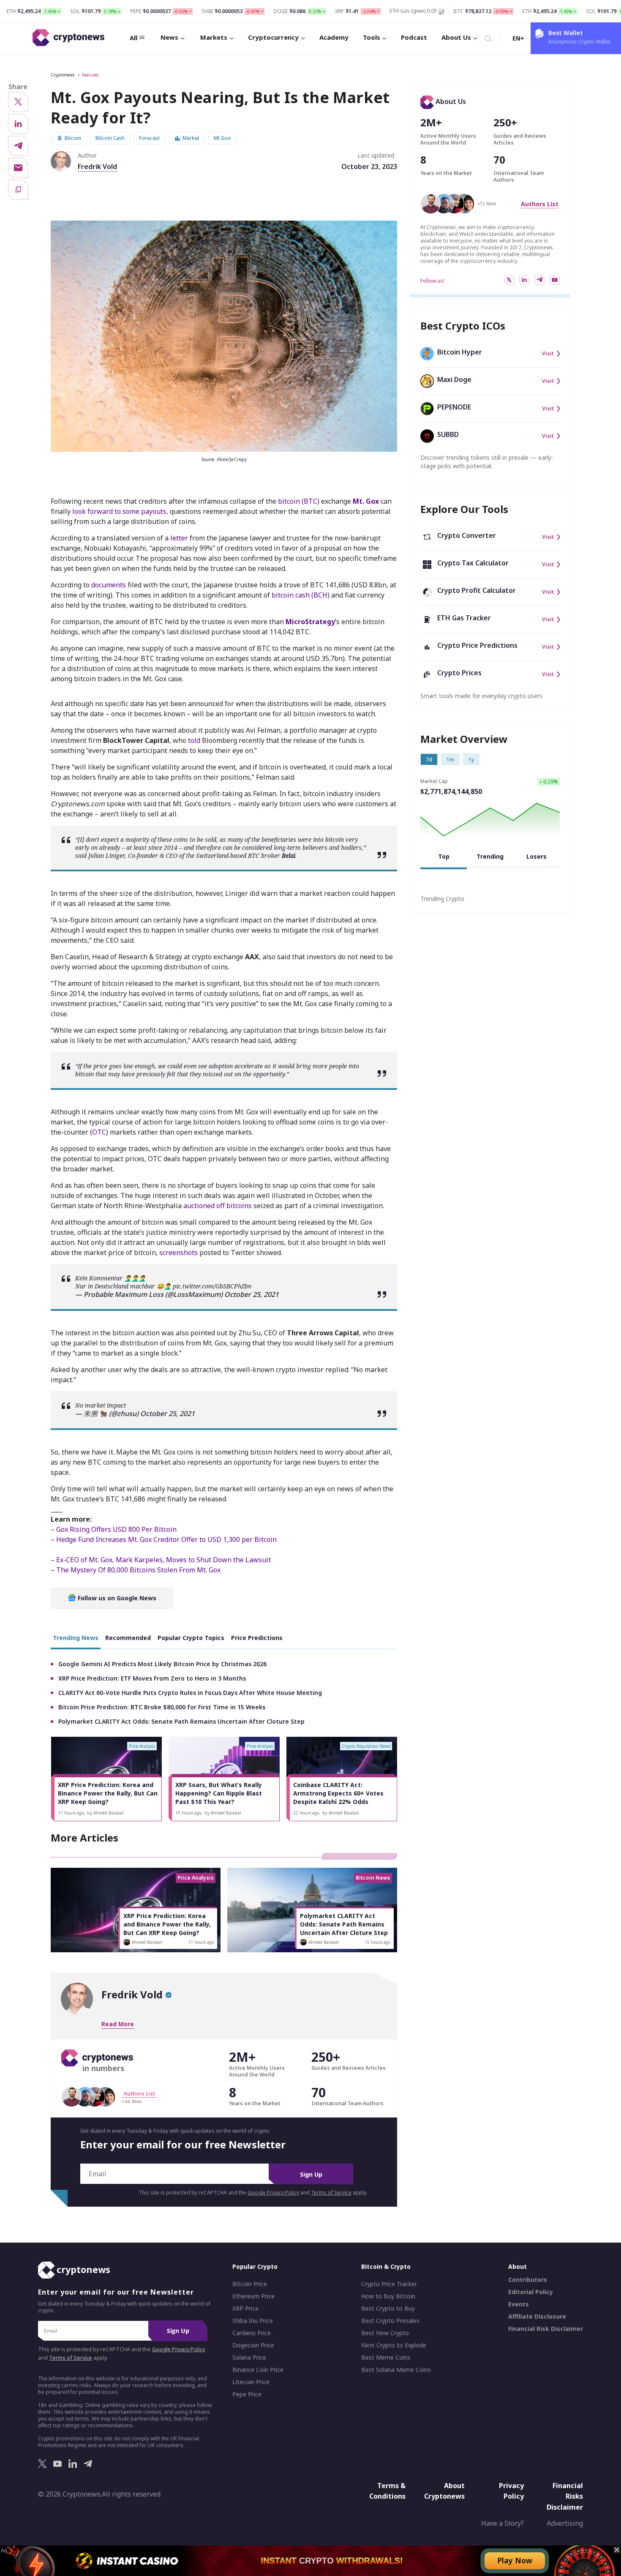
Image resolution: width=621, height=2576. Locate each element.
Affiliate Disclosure (537, 2317)
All (133, 38)
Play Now (515, 2560)
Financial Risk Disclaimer (546, 2329)
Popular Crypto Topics (191, 1638)
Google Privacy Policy (273, 2193)
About (517, 2267)
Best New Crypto (385, 2333)
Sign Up (311, 2174)
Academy (334, 37)
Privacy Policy (511, 2491)
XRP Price (245, 2309)
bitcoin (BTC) (299, 501)
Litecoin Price (251, 2382)
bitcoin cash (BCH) (301, 595)
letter (179, 538)
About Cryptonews (444, 2491)
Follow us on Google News (116, 1598)
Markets (214, 37)
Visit (548, 354)
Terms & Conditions (387, 2491)
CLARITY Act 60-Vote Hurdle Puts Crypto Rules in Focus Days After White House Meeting (190, 1693)
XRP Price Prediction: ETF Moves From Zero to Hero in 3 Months (152, 1678)
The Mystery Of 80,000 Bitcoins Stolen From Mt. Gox (138, 1570)
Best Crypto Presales (390, 2321)
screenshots (178, 1253)
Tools (372, 37)
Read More (118, 2024)
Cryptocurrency (273, 37)
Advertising (565, 2524)
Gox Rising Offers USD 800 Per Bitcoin (116, 1529)
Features (90, 75)
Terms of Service (331, 2193)
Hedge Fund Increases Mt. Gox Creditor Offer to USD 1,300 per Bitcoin (166, 1539)
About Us (456, 37)
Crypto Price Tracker (389, 2284)
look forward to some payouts (119, 511)
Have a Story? (503, 2524)
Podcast (414, 37)
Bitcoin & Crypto (386, 2267)
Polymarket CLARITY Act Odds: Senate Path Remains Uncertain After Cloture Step (181, 1721)
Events (519, 2305)
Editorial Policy (531, 2292)
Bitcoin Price (250, 2284)
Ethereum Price (253, 2297)
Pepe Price (247, 2395)
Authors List (540, 204)
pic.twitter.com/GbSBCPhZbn (212, 1286)
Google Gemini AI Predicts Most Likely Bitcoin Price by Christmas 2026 (162, 1664)
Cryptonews (63, 75)
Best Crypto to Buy (388, 2309)
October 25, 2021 (252, 1294)
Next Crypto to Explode (394, 2346)
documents (109, 585)
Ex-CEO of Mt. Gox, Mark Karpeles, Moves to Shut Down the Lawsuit (163, 1560)
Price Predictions (257, 1638)
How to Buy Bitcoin (388, 2297)
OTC (99, 1132)
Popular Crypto (255, 2267)
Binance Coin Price (258, 2370)
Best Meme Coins (386, 2358)
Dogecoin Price (253, 2346)
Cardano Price (252, 2333)
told (194, 740)
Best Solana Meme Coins (396, 2370)
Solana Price (249, 2358)
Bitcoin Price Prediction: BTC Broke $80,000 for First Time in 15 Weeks (162, 1707)
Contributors (528, 2280)
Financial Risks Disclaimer (565, 2496)
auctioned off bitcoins (218, 1206)
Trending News (76, 1638)
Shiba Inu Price (253, 2321)
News (169, 37)
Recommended (128, 1638)
